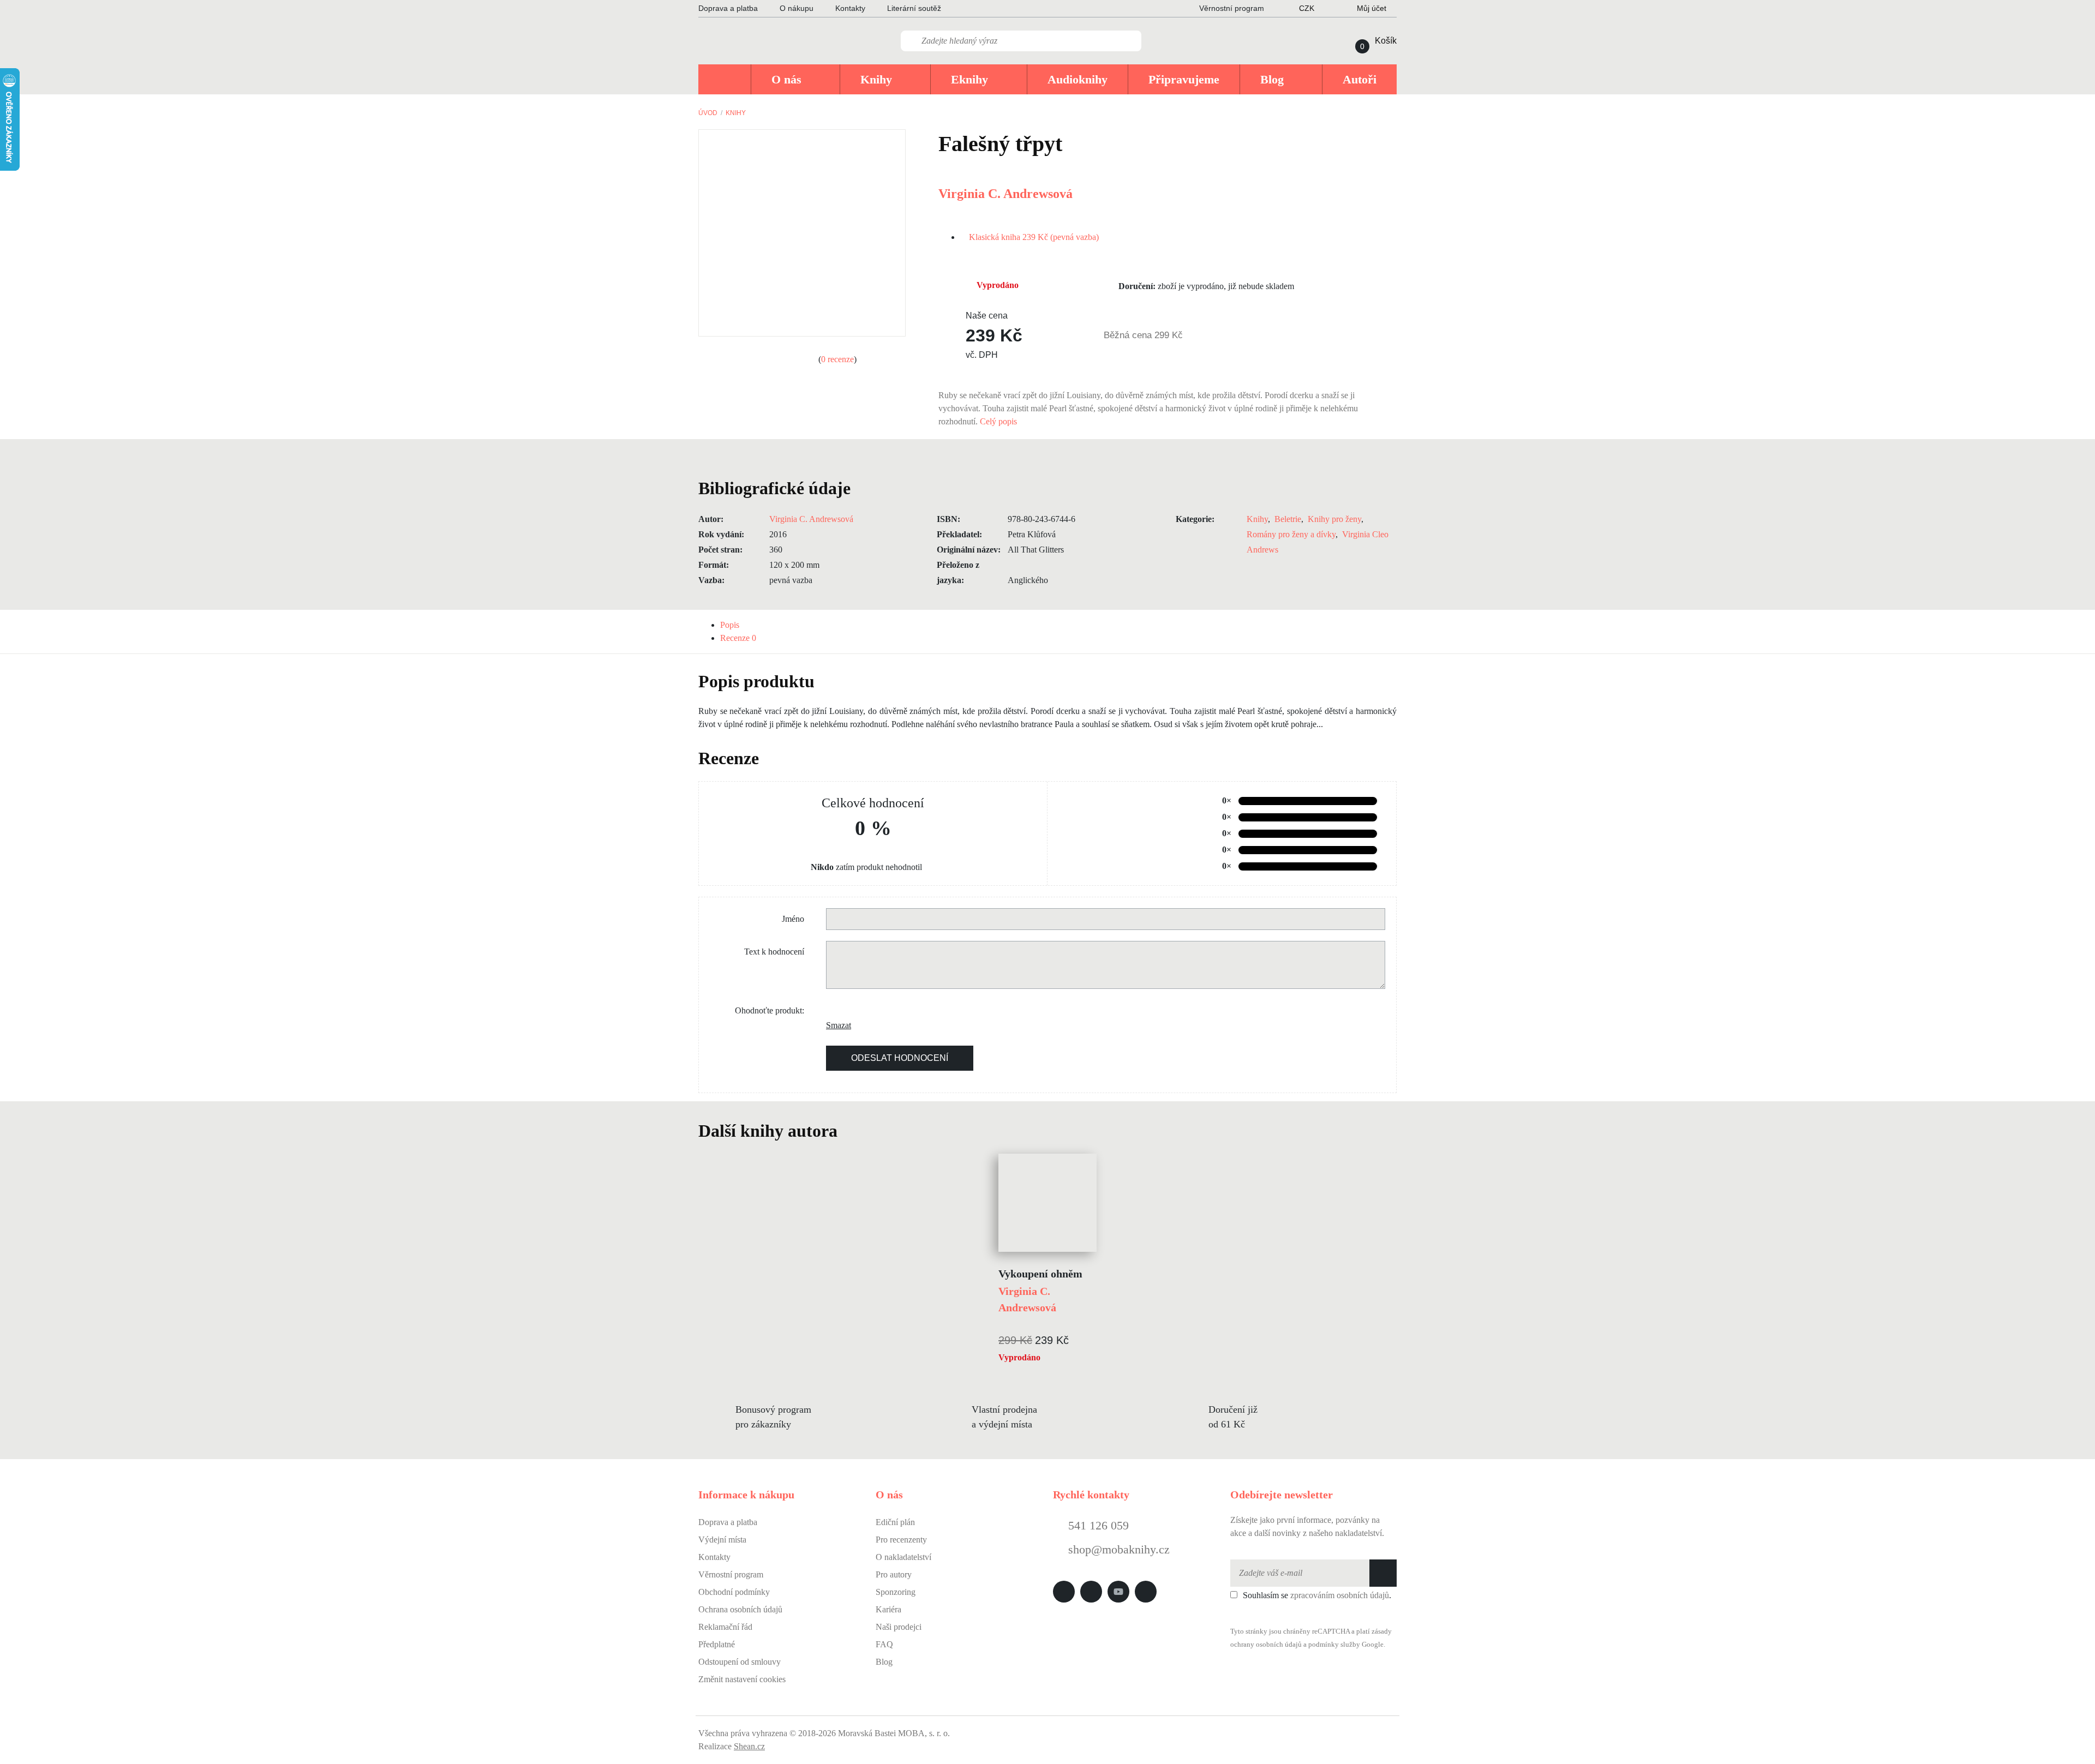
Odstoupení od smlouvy (740, 1662)
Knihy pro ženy (1334, 519)
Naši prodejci (899, 1627)
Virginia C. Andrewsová (1005, 194)
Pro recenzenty (901, 1540)
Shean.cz (749, 1746)
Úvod (708, 113)
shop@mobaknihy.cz (1119, 1549)
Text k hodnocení (774, 952)
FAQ (884, 1644)
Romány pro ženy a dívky (1291, 534)
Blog (884, 1662)
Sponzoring (896, 1592)
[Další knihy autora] (849, 1131)
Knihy (736, 113)
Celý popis (999, 421)
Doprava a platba (728, 8)
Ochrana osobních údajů (740, 1609)
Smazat (834, 1025)
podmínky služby (1334, 1645)
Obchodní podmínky (734, 1592)
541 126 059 (1097, 1525)
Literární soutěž (914, 8)
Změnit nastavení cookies (742, 1679)
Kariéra (888, 1609)
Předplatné (717, 1644)
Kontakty (850, 8)
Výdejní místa (722, 1540)
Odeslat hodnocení (900, 1058)
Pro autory (894, 1574)
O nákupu (797, 8)
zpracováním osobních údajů (1340, 1595)
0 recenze (837, 359)
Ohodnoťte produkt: (770, 1010)
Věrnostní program (731, 1574)
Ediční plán (895, 1522)
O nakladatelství (903, 1557)
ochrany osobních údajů (1266, 1645)
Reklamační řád (725, 1627)
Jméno (793, 919)
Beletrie (1288, 519)
